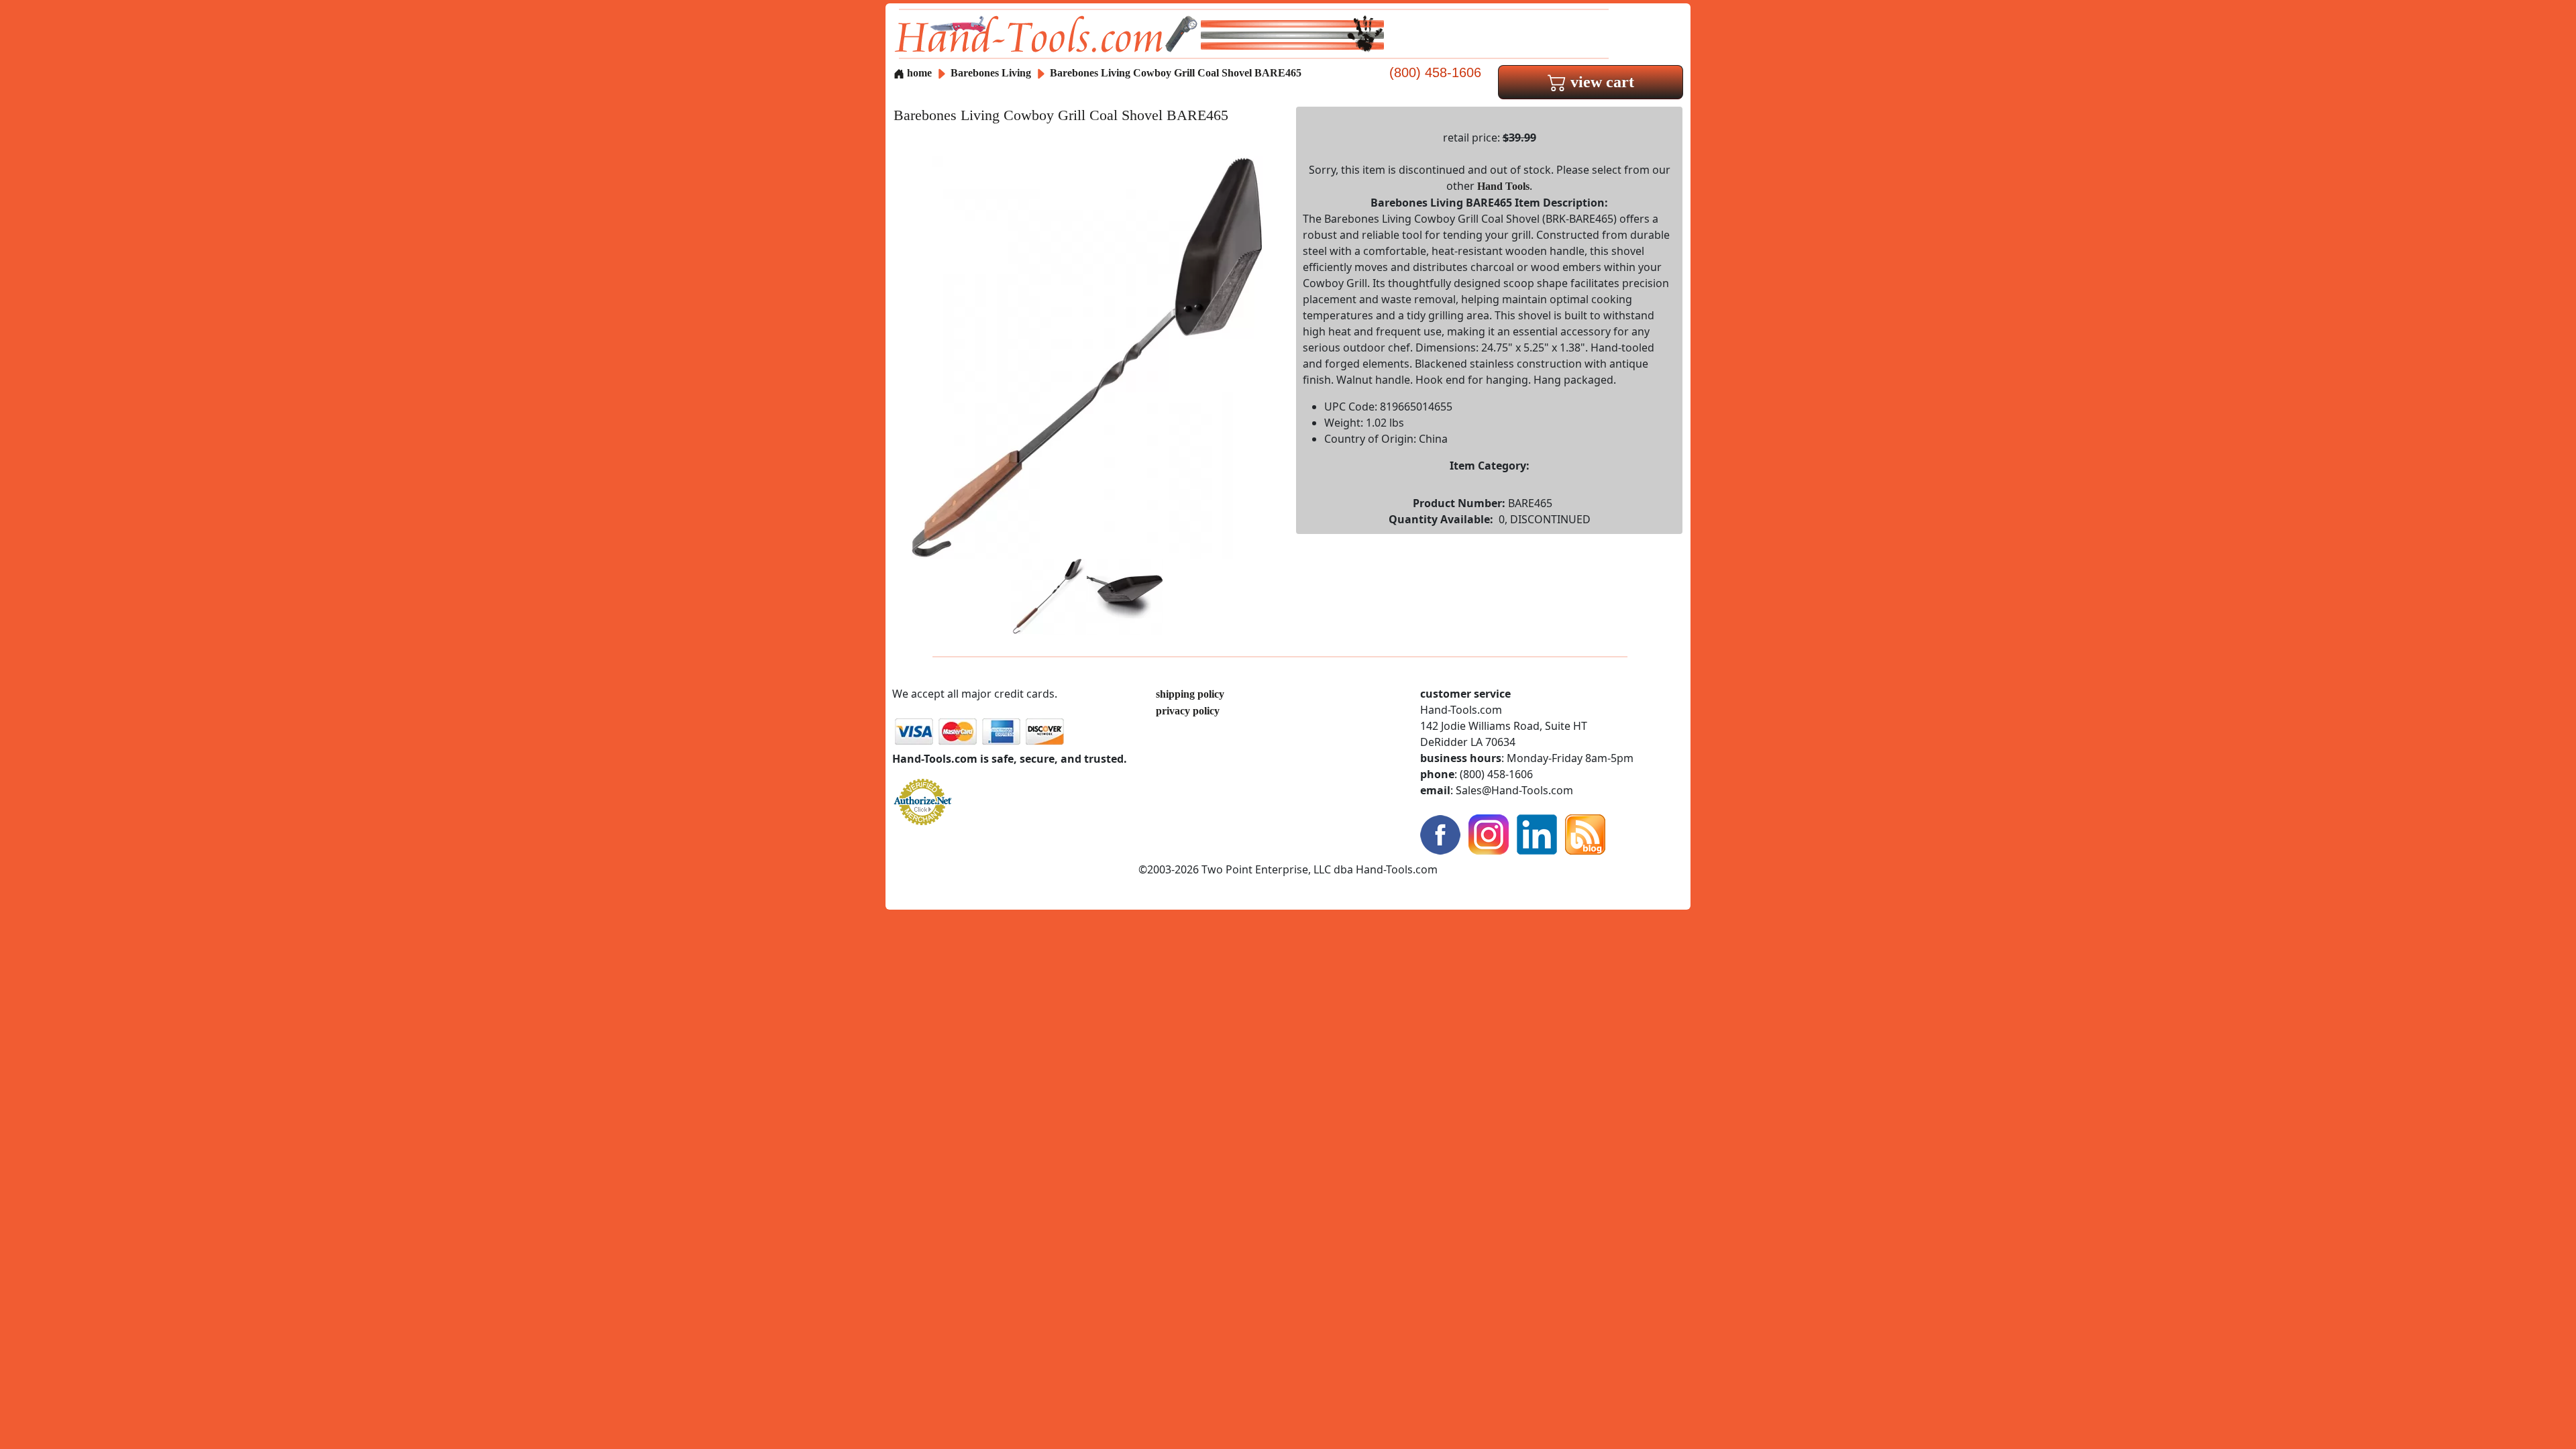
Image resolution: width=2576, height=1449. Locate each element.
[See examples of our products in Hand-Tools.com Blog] (1585, 834)
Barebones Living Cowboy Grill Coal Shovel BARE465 (1176, 73)
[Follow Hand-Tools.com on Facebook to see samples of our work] (1440, 834)
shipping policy (1190, 694)
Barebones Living (992, 73)
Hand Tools (1503, 186)
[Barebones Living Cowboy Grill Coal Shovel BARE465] (1087, 357)
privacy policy (1188, 711)
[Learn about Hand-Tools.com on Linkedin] (1537, 834)
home (918, 73)
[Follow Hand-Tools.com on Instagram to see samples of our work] (1489, 834)
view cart (1600, 82)
